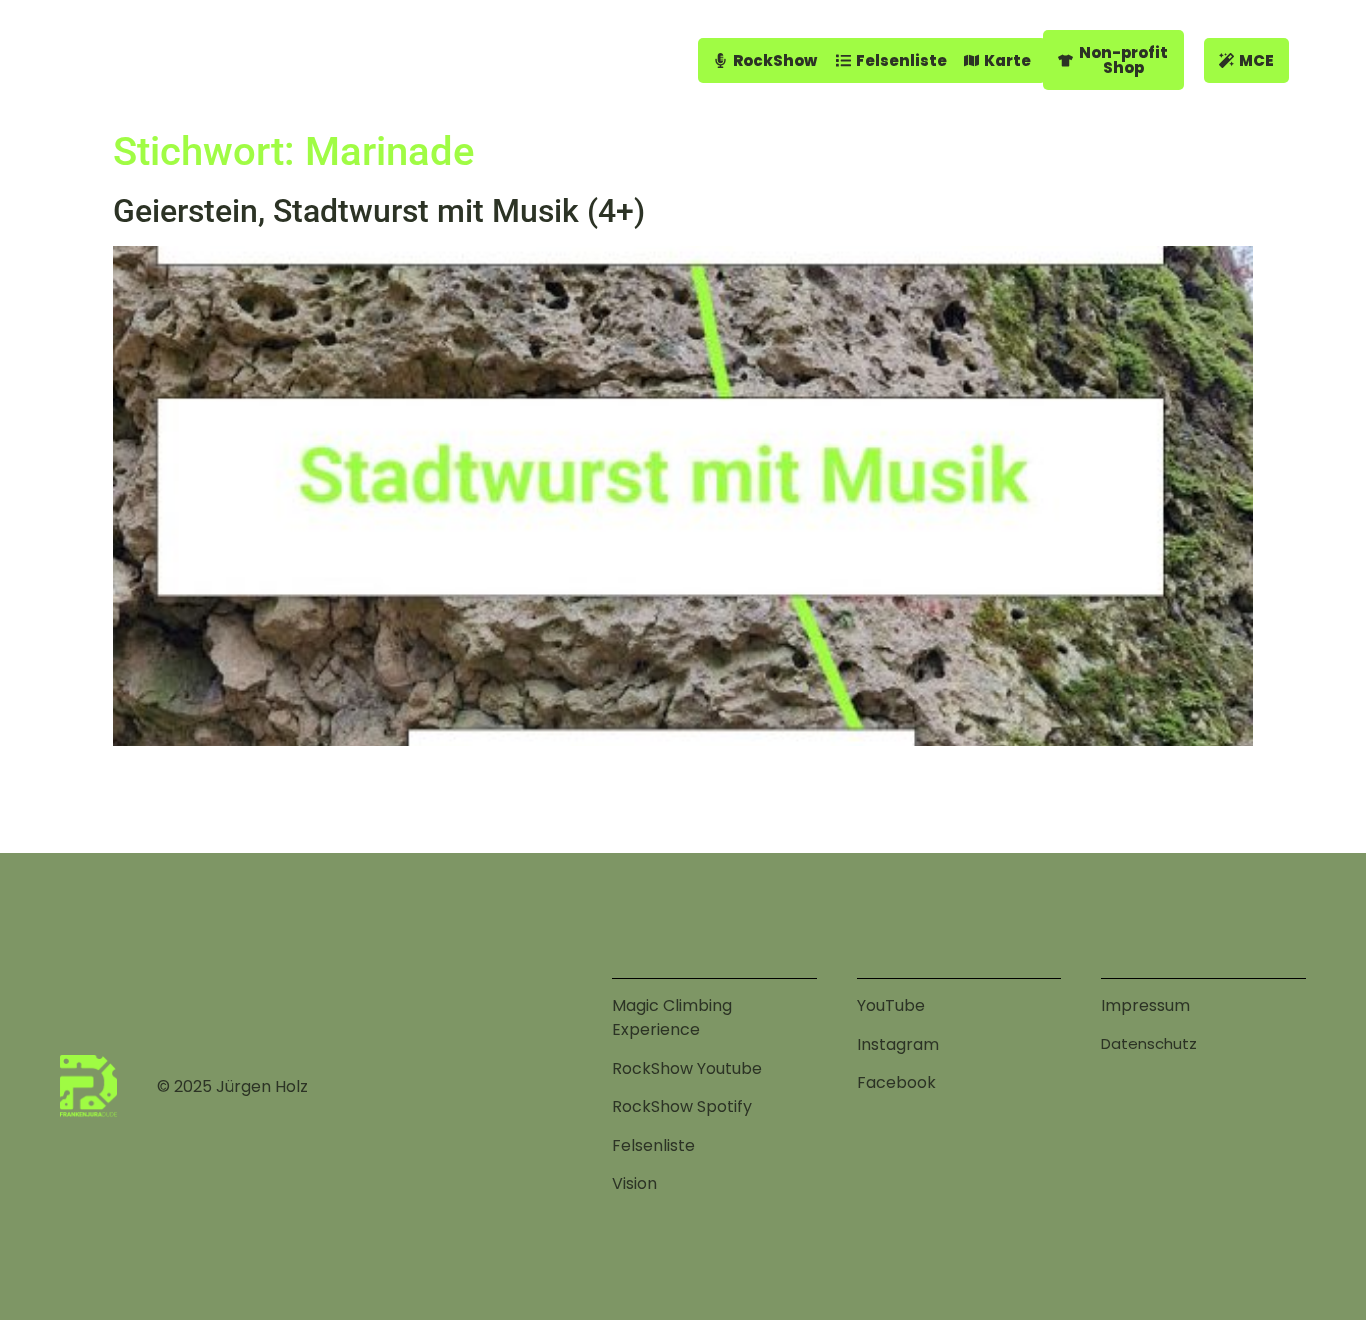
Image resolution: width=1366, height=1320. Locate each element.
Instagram (898, 1044)
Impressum (1145, 1005)
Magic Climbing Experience (672, 1017)
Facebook (896, 1082)
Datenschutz (1149, 1043)
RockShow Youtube (687, 1068)
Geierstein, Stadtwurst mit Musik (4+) (379, 211)
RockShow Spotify (682, 1106)
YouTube (891, 1005)
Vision (634, 1183)
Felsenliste (653, 1145)
